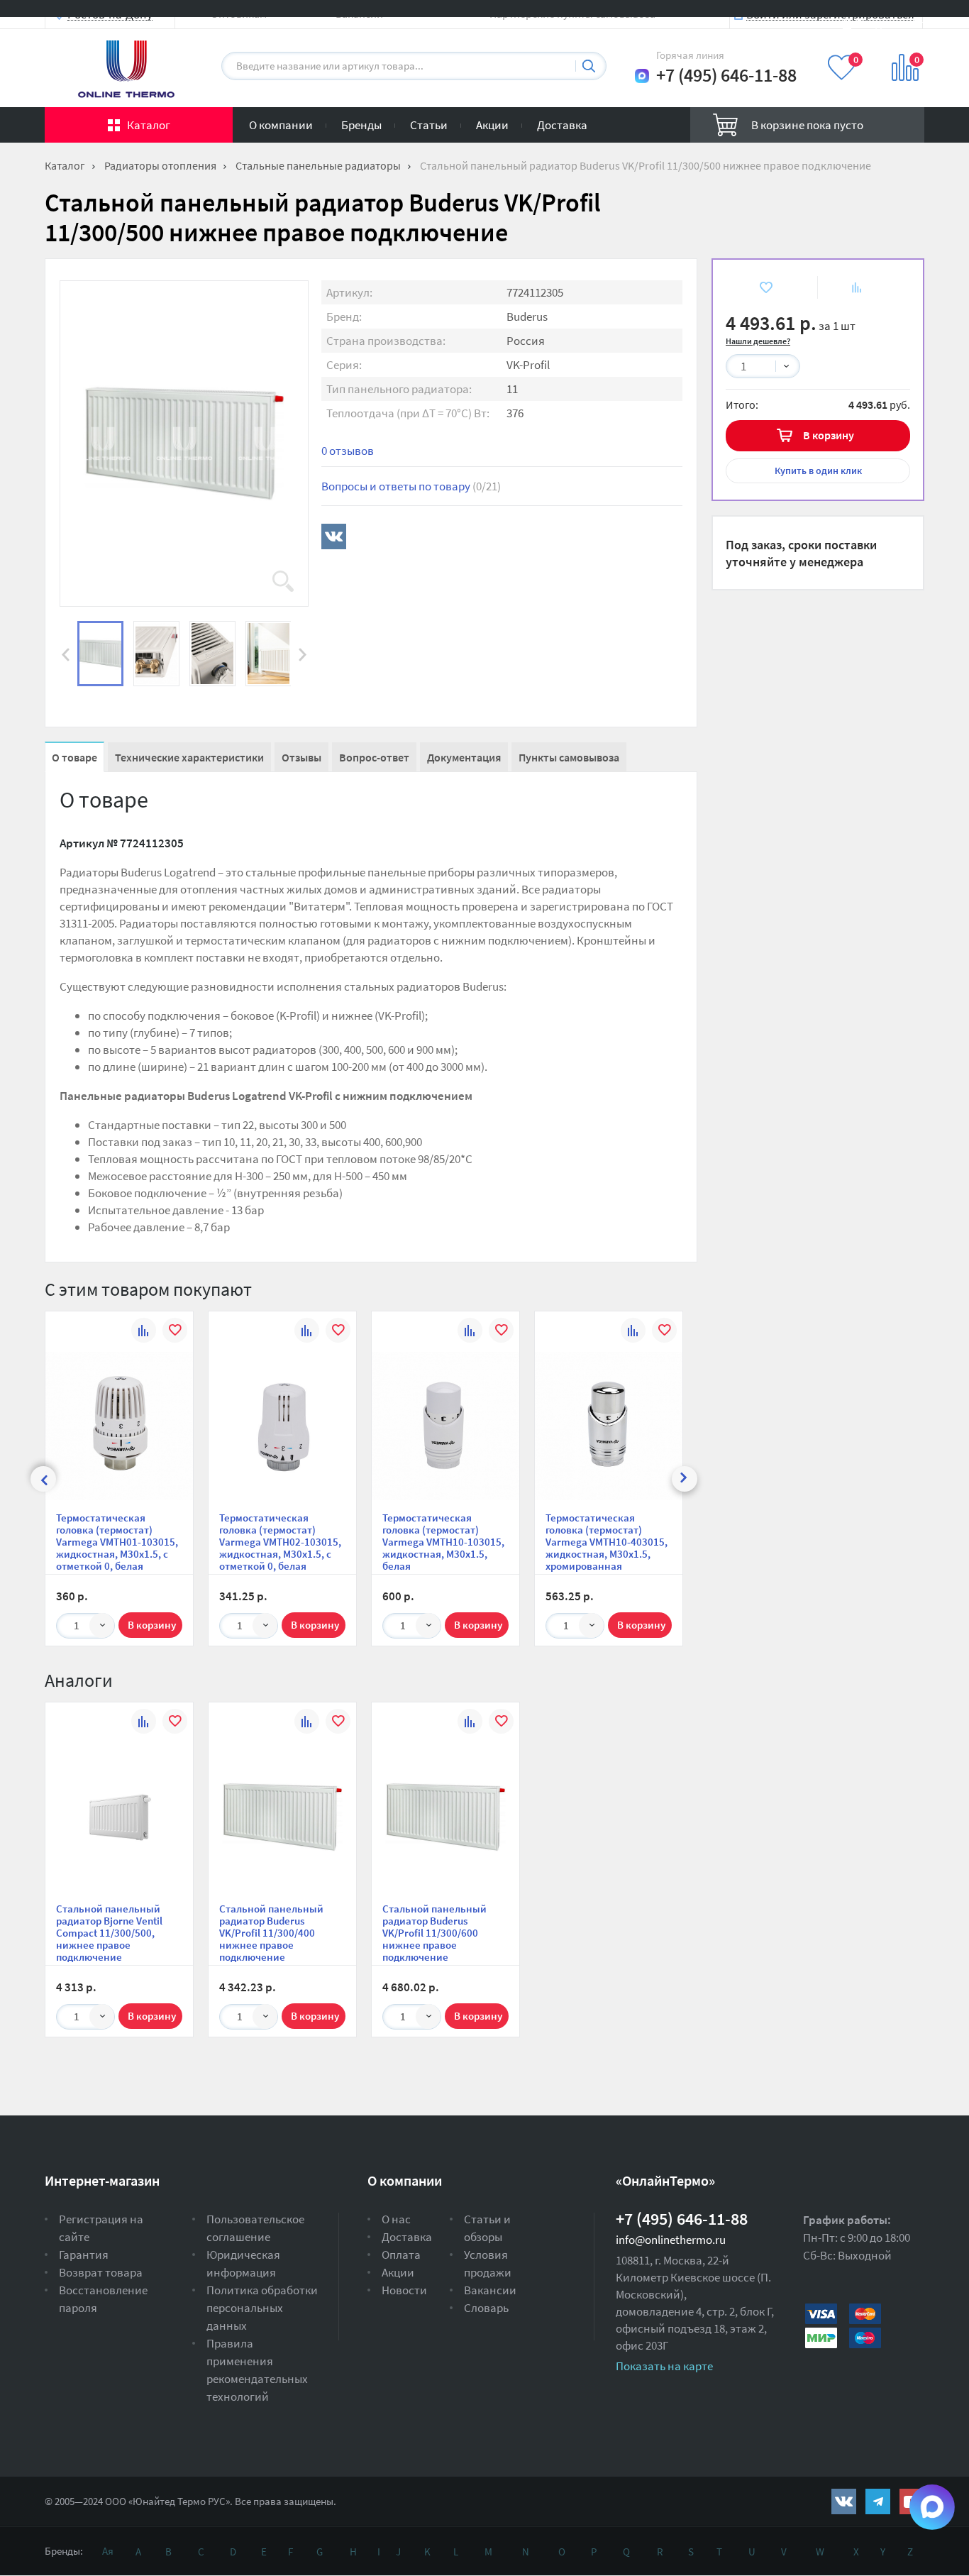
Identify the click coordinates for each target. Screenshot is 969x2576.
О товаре (74, 757)
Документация (464, 757)
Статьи (429, 125)
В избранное (755, 287)
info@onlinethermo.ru (671, 2240)
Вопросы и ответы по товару (411, 486)
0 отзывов (348, 451)
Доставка (562, 125)
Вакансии (490, 2290)
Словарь (486, 2308)
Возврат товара (101, 2272)
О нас (396, 2219)
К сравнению (848, 287)
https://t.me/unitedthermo (878, 2501)
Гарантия (84, 2255)
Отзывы (301, 757)
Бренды (361, 125)
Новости (404, 2290)
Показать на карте (664, 2366)
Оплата (401, 2255)
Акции (492, 125)
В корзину (829, 435)
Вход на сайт (890, 23)
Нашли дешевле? (758, 341)
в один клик (818, 470)
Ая (108, 2551)
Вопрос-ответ (374, 757)
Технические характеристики (189, 757)
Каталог (149, 125)
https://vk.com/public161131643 (844, 2501)
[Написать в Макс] (642, 76)
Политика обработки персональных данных (262, 2308)
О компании (281, 125)
